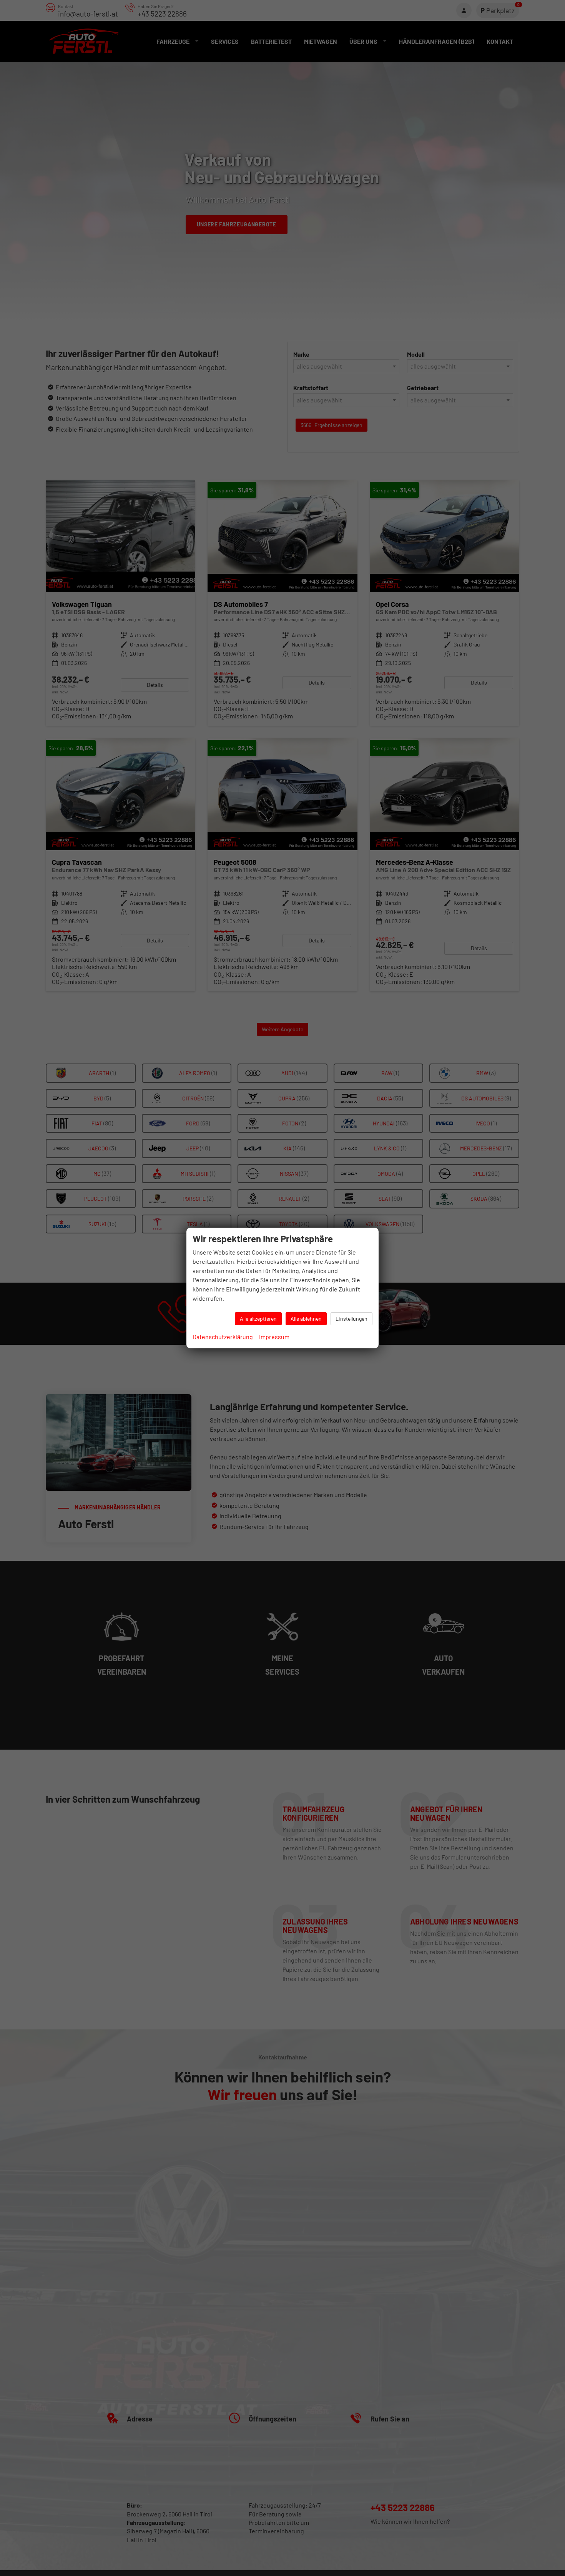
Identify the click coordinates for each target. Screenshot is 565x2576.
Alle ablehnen (306, 1319)
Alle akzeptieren (258, 1319)
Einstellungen (351, 1319)
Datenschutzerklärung (223, 1337)
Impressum (274, 1337)
